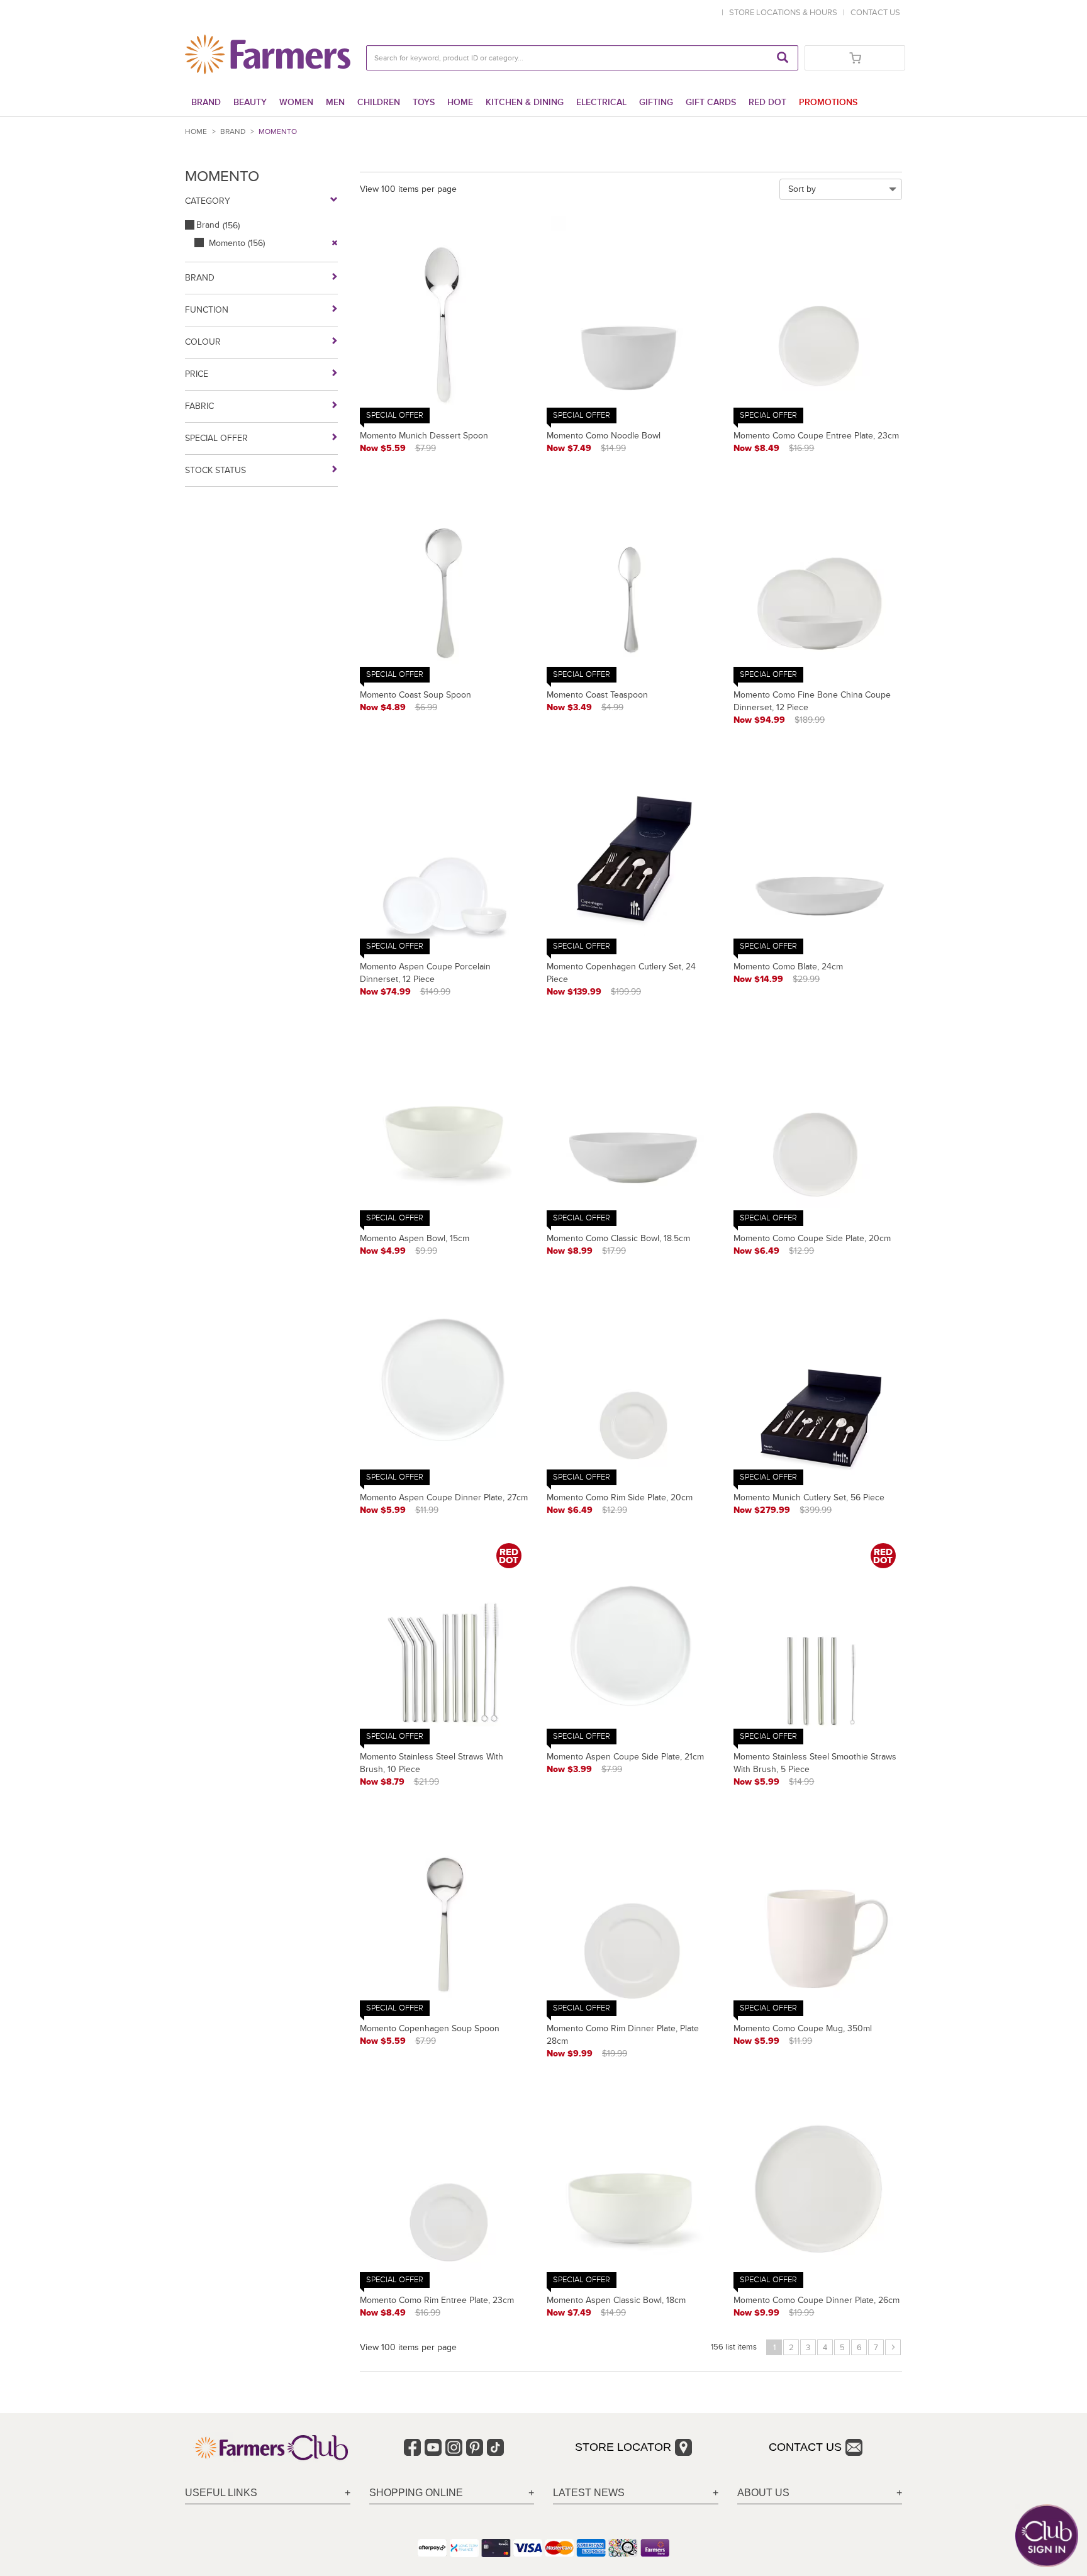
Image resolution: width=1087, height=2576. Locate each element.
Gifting (656, 102)
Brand (206, 102)
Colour (203, 342)
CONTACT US (875, 13)
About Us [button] (763, 2493)
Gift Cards (711, 102)
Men (335, 102)
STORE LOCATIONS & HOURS (785, 13)
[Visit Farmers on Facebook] (412, 2447)
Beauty (250, 102)
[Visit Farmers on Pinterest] (475, 2447)
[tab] (268, 2493)
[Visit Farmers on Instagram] (454, 2447)
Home (460, 102)
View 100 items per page (408, 189)
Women (296, 102)
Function (207, 310)
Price (197, 374)
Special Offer (216, 438)
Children (379, 102)
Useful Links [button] (221, 2493)
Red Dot (767, 102)
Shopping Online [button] (416, 2493)
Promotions (828, 102)
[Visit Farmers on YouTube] (433, 2447)
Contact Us (805, 2447)
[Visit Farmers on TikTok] (495, 2447)
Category (208, 201)
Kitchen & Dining (525, 102)
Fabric (199, 406)
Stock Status (215, 470)
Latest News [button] (589, 2493)
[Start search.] (783, 58)
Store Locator (623, 2447)
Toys (424, 102)
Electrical (601, 102)
